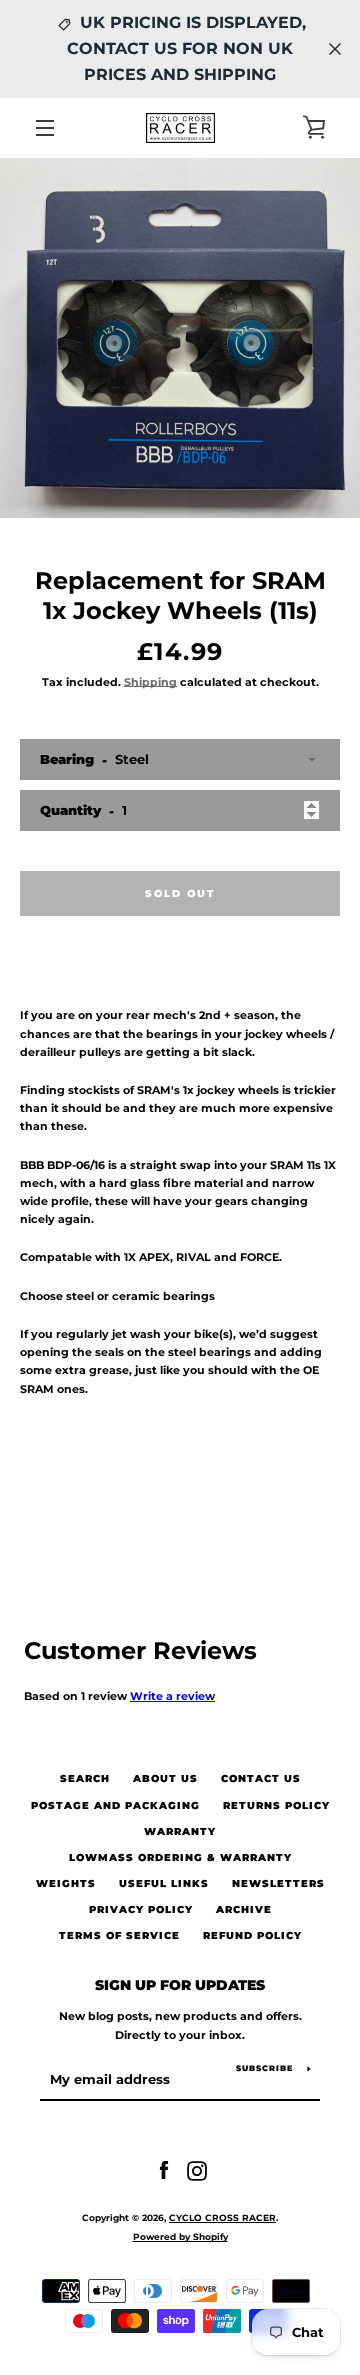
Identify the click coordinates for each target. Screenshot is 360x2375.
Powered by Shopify (180, 2236)
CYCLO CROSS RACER (222, 2217)
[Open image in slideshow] (180, 338)
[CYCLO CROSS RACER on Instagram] (197, 2170)
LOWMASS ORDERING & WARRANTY (180, 1857)
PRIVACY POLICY (141, 1909)
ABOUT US (165, 1778)
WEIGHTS (66, 1883)
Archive (244, 1909)
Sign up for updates (180, 1985)
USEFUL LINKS (164, 1883)
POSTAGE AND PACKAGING (115, 1805)
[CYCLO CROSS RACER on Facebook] (164, 2170)
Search (85, 1778)
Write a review (172, 1696)
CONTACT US (261, 1778)
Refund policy (252, 1935)
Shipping (150, 682)
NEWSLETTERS (278, 1883)
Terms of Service (119, 1935)
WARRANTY (180, 1831)
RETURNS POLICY (276, 1805)
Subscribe (264, 2068)
